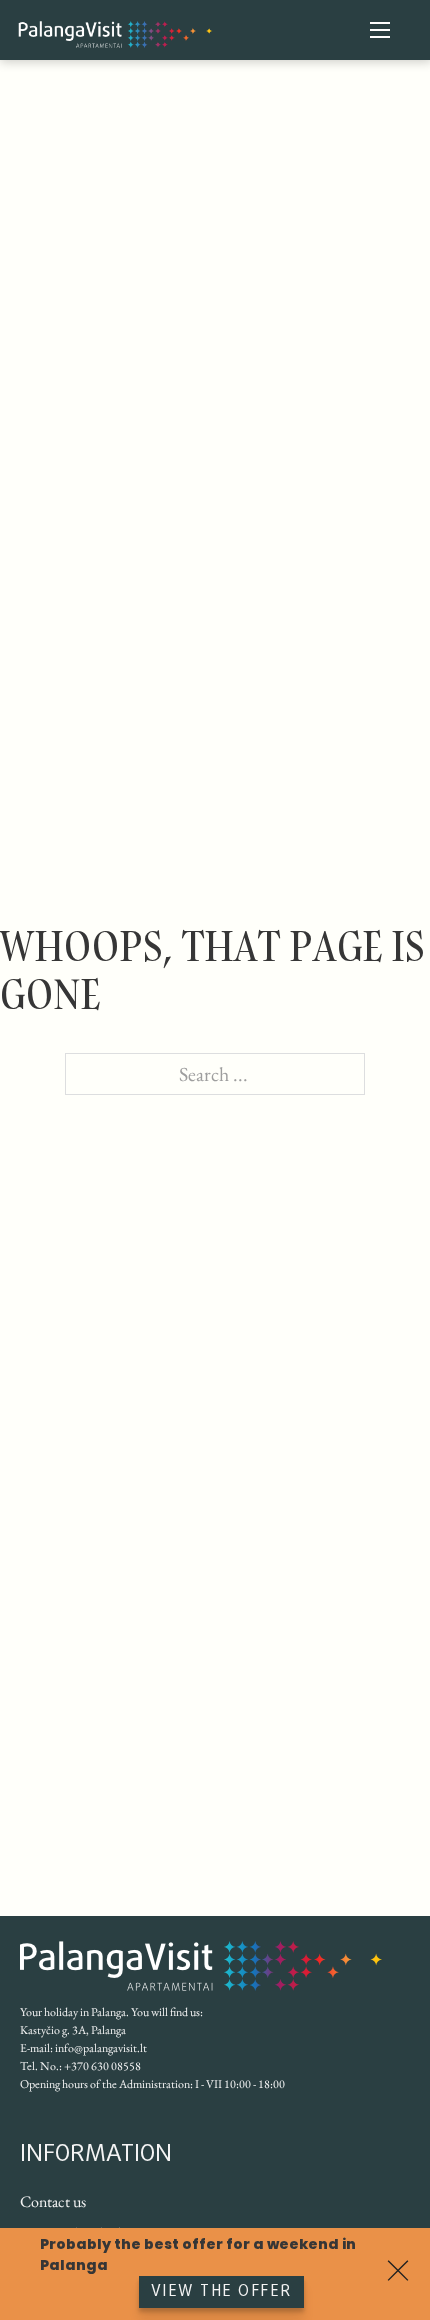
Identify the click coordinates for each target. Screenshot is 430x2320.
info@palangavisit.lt (101, 2048)
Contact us (53, 2201)
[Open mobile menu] (380, 30)
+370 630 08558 (102, 2066)
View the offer (221, 2292)
